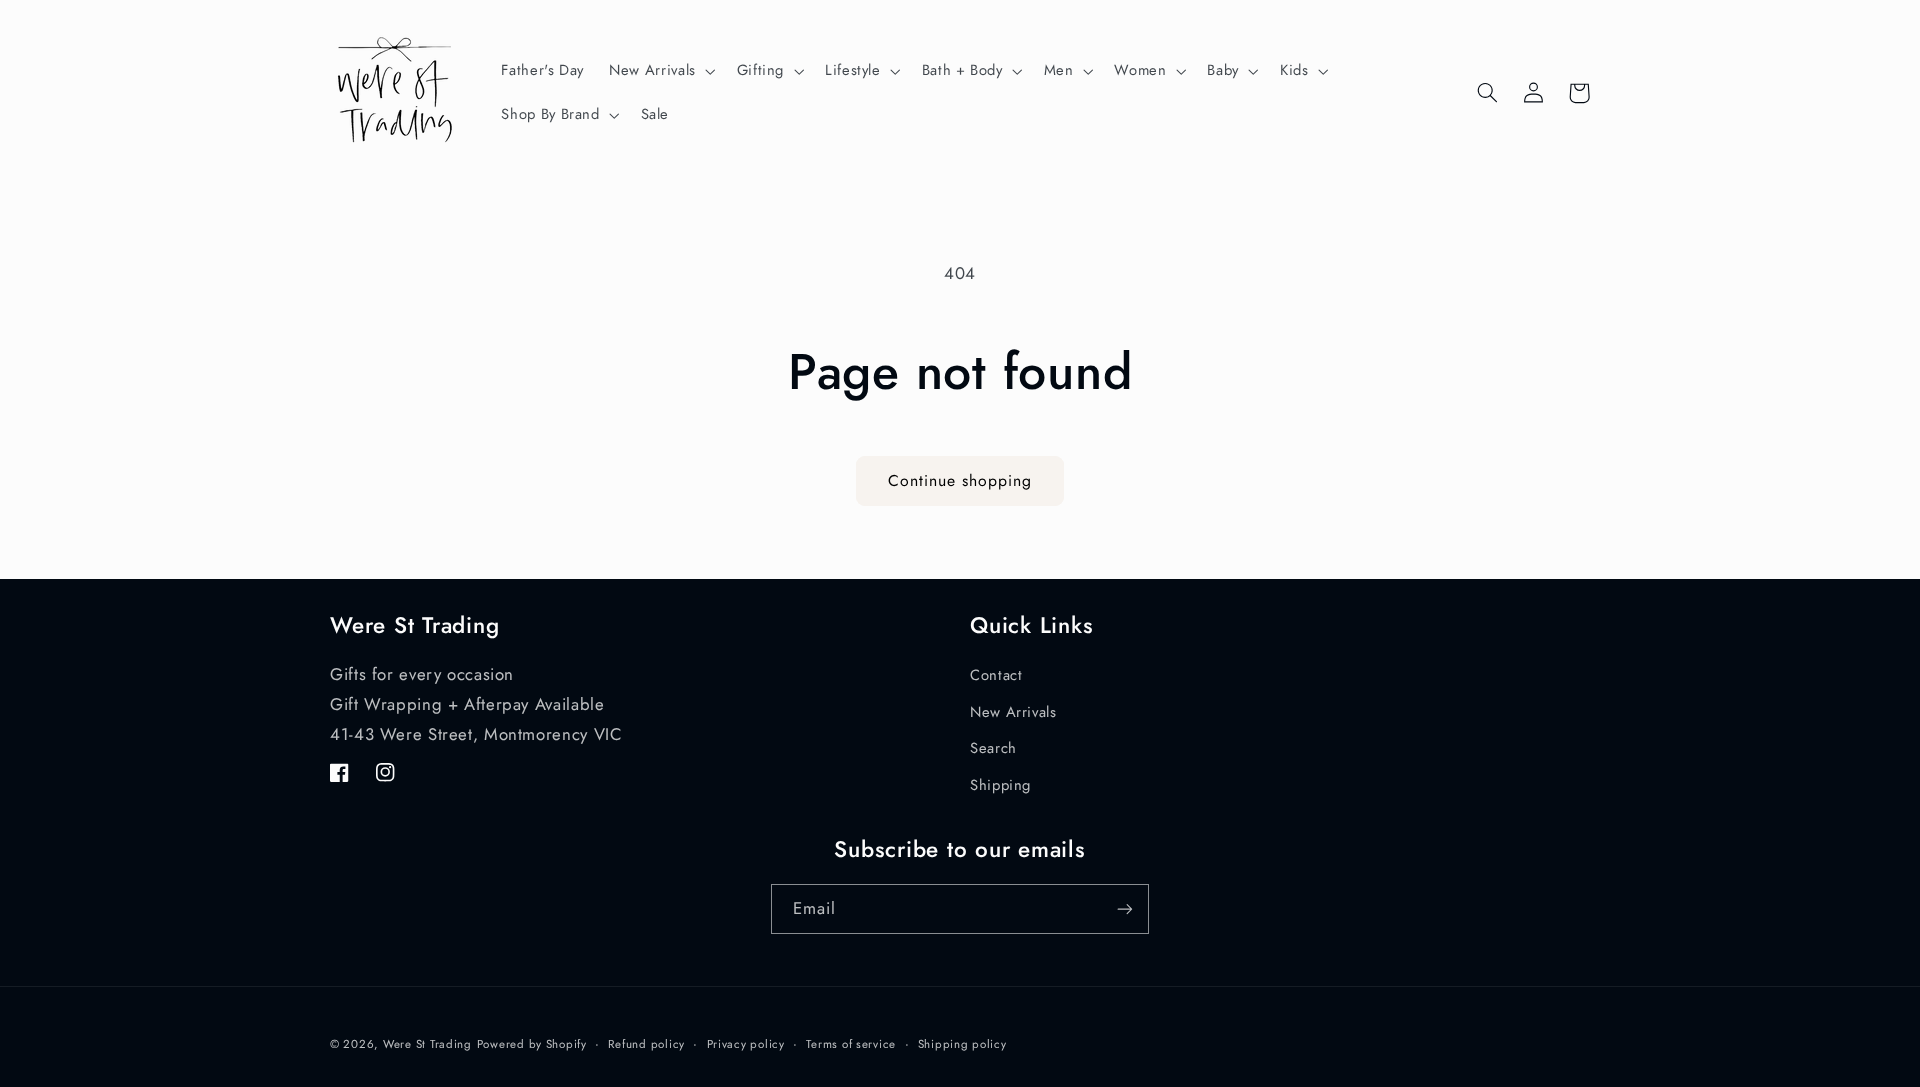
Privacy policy (746, 1044)
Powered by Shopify (532, 1044)
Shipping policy (962, 1044)
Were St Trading (427, 1044)
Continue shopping (960, 480)
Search (993, 748)
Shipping (1000, 785)
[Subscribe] (1125, 908)
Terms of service (851, 1044)
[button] (661, 71)
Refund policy (646, 1044)
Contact (996, 675)
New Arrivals (1013, 712)
